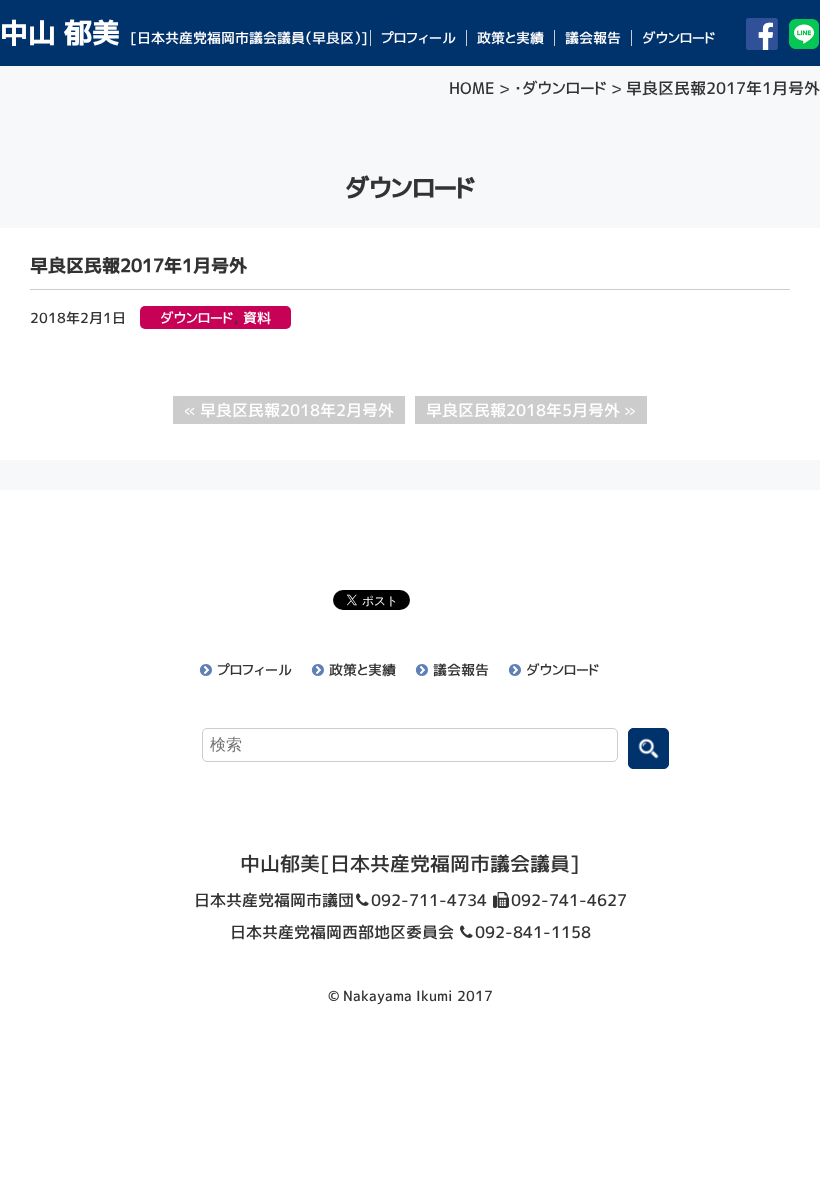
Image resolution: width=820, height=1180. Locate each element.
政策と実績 (510, 38)
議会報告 (593, 38)
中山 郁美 (184, 32)
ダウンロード (679, 38)
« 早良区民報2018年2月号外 (289, 410)
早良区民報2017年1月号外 (138, 265)
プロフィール (418, 38)
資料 (257, 317)
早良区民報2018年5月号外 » (531, 410)
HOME (472, 88)
